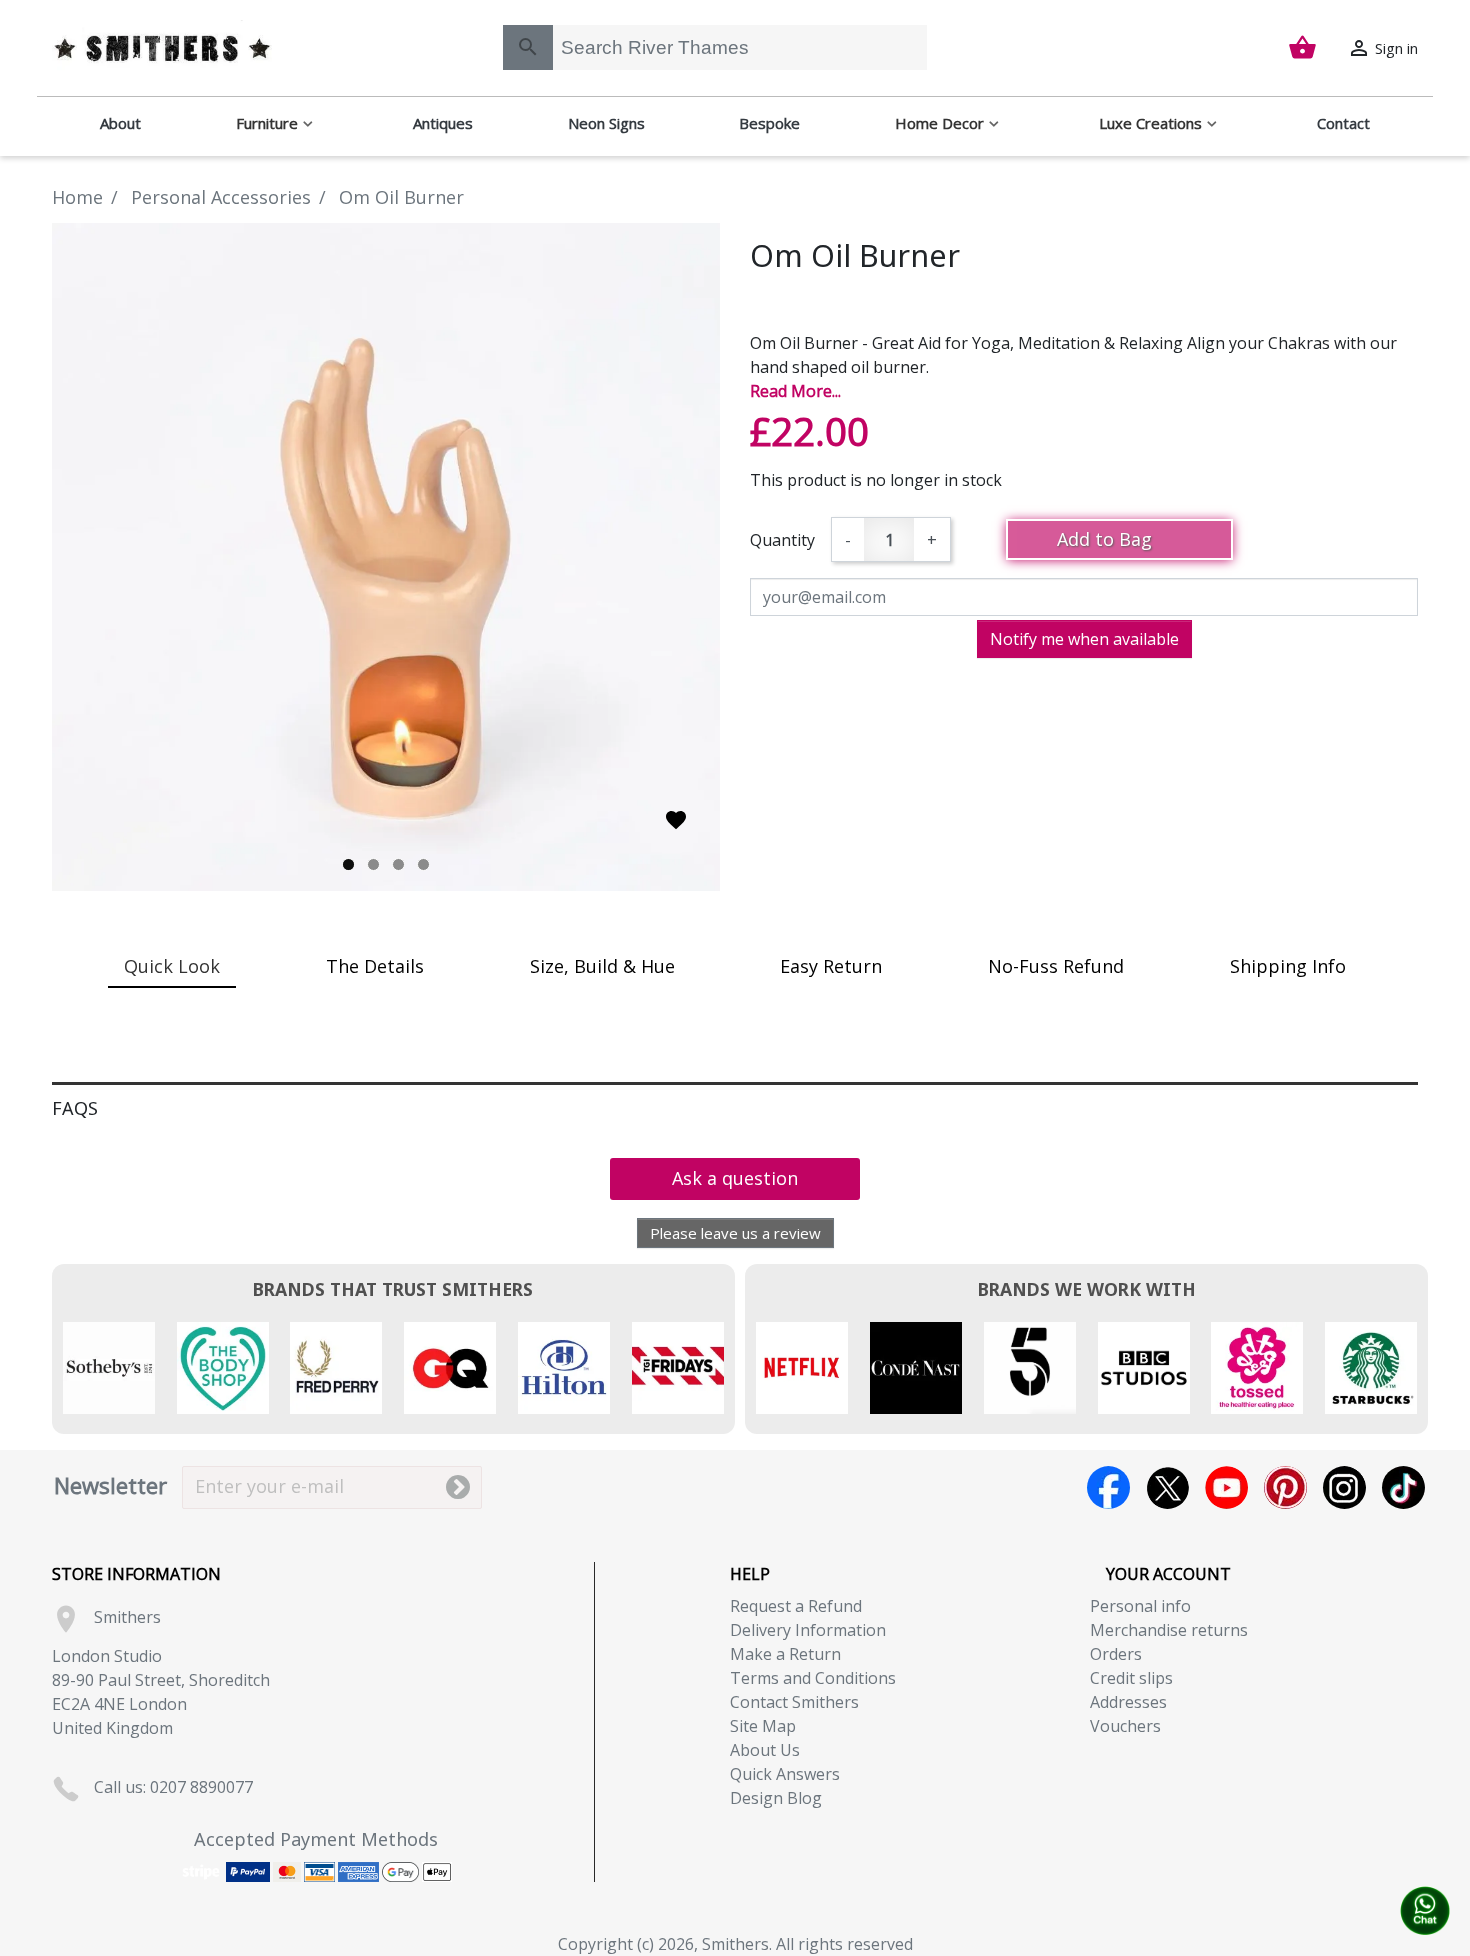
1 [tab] (348, 864)
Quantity (782, 540)
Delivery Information (808, 1630)
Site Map (763, 1726)
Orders (1116, 1654)
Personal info (1140, 1606)
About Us (765, 1750)
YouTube (1226, 1487)
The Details (375, 966)
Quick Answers (785, 1774)
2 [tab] (373, 864)
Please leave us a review (735, 1233)
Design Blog (776, 1798)
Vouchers (1125, 1726)
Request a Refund (796, 1606)
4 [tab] (423, 864)
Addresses (1128, 1702)
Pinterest (1285, 1487)
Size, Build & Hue (602, 966)
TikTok (1403, 1487)
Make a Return (785, 1654)
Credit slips (1131, 1678)
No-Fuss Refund (1056, 966)
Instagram (1344, 1487)
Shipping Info (1288, 966)
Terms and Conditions (813, 1678)
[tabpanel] (386, 557)
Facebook (1108, 1487)
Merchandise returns (1169, 1630)
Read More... (795, 391)
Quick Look (172, 966)
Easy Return (831, 966)
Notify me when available (1084, 639)
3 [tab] (398, 864)
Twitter (1167, 1487)
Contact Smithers (794, 1702)
